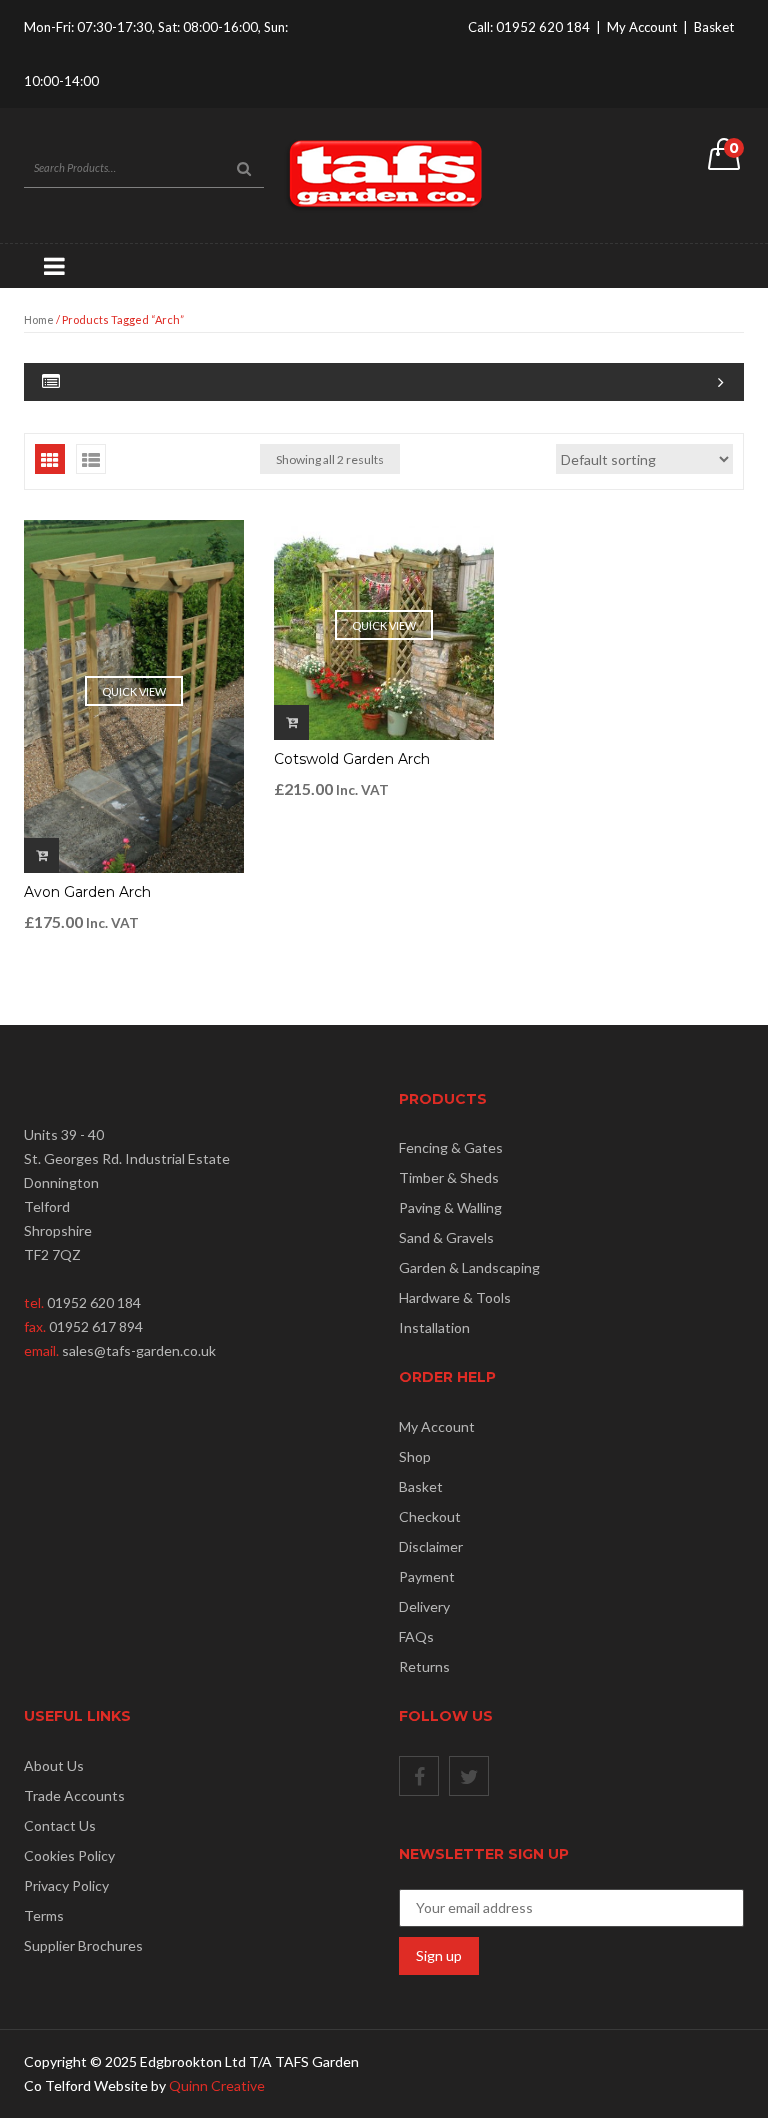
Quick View (134, 691)
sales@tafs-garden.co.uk (139, 1350)
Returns (424, 1666)
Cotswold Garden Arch (352, 759)
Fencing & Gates (451, 1147)
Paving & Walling (450, 1207)
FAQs (416, 1636)
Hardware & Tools (455, 1297)
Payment (427, 1576)
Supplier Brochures (83, 1945)
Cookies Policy (69, 1855)
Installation (434, 1327)
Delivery (424, 1606)
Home (39, 319)
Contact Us (60, 1825)
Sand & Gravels (446, 1237)
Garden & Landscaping (469, 1267)
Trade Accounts (74, 1795)
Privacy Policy (66, 1885)
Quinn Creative (217, 2085)
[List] (91, 459)
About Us (54, 1765)
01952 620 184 (543, 27)
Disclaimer (431, 1546)
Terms (44, 1915)
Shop (415, 1456)
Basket (714, 27)
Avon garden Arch (87, 892)
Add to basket (41, 855)
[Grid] (50, 459)
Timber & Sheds (449, 1177)
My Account (642, 27)
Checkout (430, 1516)
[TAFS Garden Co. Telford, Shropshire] (384, 173)
